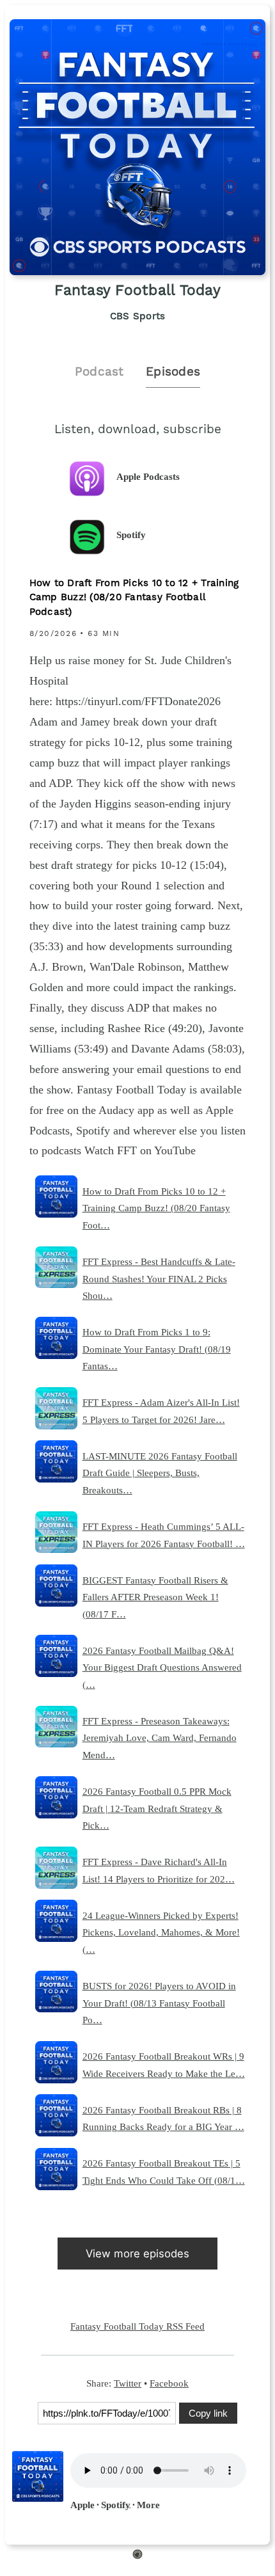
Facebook (169, 2383)
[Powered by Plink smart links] (137, 2556)
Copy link (208, 2413)
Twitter (128, 2383)
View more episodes (137, 2254)
